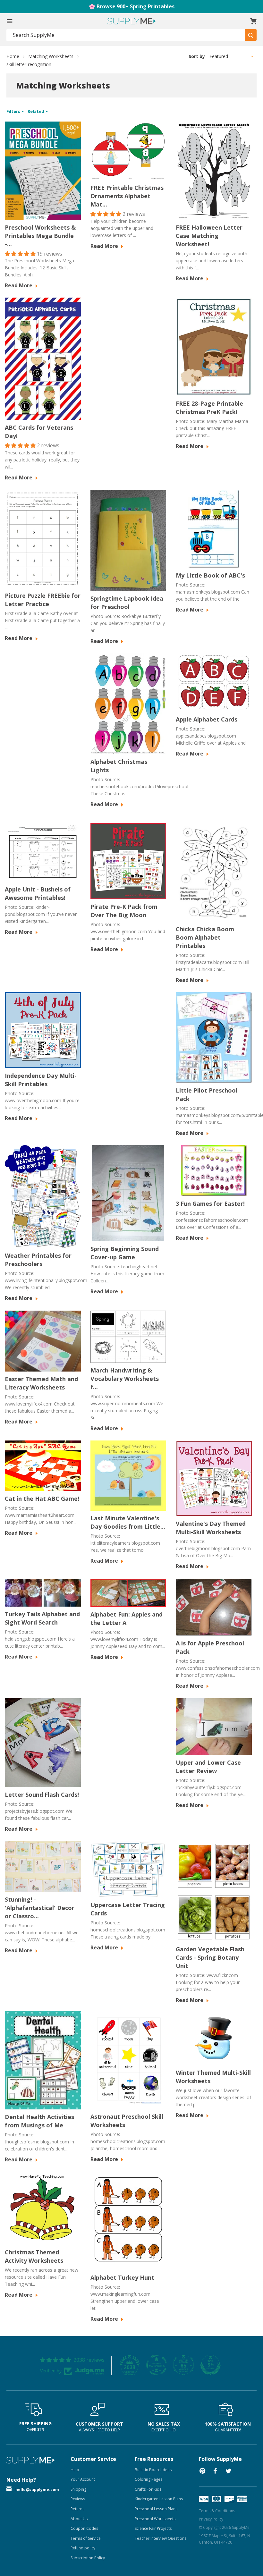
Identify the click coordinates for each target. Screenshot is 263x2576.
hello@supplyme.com (37, 2490)
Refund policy (83, 2548)
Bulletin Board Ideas (153, 2470)
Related (36, 111)
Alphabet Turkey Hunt (122, 2277)
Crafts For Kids (148, 2489)
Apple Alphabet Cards (207, 719)
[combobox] (126, 35)
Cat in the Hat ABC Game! (42, 1499)
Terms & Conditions (217, 2511)
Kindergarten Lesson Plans (159, 2499)
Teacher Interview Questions (161, 2538)
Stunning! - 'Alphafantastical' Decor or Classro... (40, 1908)
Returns (77, 2509)
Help (75, 2470)
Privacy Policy (211, 2519)
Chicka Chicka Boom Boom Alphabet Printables (205, 937)
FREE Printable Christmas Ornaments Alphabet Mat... (127, 196)
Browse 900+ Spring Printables (136, 6)
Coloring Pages (148, 2479)
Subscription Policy (88, 2558)
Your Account (83, 2479)
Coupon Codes (84, 2528)
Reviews (78, 2499)
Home (13, 56)
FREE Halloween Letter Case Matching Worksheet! (209, 236)
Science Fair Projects (153, 2528)
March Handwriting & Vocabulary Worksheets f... (125, 1379)
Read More (19, 285)
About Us (79, 2519)
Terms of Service (86, 2538)
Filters (14, 111)
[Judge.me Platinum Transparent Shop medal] (157, 2365)
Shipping (78, 2489)
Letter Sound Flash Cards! (42, 1795)
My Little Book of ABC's (210, 575)
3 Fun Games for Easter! (210, 1204)
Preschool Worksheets (155, 2519)
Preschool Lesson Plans (156, 2509)
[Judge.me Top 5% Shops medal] (210, 2365)
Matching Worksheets (51, 56)
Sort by (197, 56)
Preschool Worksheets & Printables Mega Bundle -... (40, 236)
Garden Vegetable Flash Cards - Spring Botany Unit (210, 1957)
